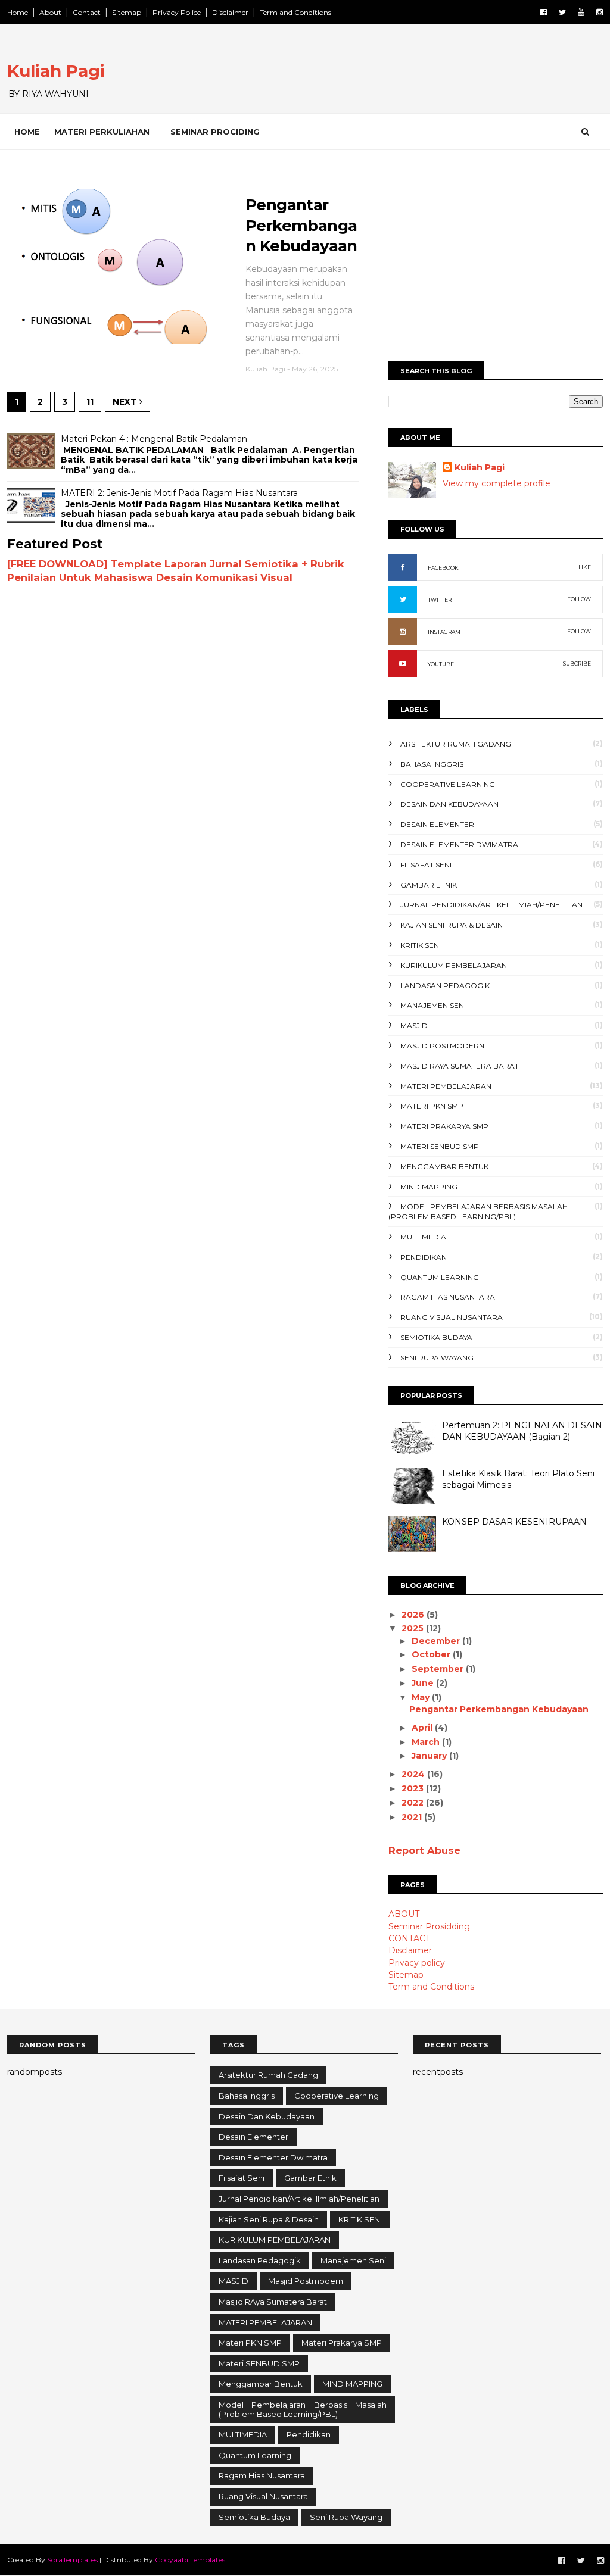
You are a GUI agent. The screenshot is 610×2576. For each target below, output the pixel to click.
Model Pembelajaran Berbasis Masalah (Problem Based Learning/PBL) (478, 1211)
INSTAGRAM (444, 632)
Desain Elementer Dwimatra (459, 844)
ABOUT (404, 1914)
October (432, 1654)
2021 (413, 1817)
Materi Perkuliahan (102, 132)
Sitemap (127, 12)
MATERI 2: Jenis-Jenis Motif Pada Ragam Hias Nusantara (179, 493)
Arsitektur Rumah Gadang (456, 744)
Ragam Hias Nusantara (448, 1297)
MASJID (414, 1025)
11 (90, 402)
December (437, 1641)
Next (126, 402)
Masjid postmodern (442, 1046)
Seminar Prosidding (429, 1926)
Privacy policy (417, 1963)
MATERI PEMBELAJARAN (446, 1086)
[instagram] (600, 12)
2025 (414, 1628)
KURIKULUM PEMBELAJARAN (454, 965)
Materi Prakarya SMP (444, 1126)
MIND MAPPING (429, 1187)
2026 (414, 1615)
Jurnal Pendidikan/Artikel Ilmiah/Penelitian (491, 905)
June (424, 1683)
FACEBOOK (443, 568)
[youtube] (581, 12)
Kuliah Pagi (56, 71)
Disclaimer (230, 12)
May (422, 1697)
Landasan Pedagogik (445, 986)
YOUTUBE (441, 664)
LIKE (585, 567)
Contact (87, 12)
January (430, 1756)
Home (18, 12)
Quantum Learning (440, 1277)
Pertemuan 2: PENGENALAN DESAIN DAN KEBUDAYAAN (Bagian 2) (522, 1431)
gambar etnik (429, 885)
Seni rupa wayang (437, 1358)
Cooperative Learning (448, 784)
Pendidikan (424, 1257)
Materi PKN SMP (432, 1106)
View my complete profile (497, 483)
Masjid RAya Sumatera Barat (460, 1066)
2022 (414, 1803)
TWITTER (440, 600)
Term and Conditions (295, 12)
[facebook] (544, 12)
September (439, 1669)
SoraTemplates (72, 2560)
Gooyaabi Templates (190, 2560)
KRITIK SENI (421, 945)
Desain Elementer (437, 824)
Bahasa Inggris (432, 764)
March (427, 1742)
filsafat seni (426, 865)
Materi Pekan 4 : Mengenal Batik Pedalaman (154, 439)
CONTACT (409, 1938)
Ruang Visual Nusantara (452, 1317)
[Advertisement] (496, 260)
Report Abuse (424, 1850)
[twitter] (562, 12)
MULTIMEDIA (423, 1237)
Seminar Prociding (215, 132)
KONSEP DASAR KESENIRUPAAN (514, 1522)
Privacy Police (177, 12)
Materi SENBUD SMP (440, 1146)
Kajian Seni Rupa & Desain (452, 925)
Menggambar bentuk (444, 1167)
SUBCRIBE (577, 663)
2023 (414, 1788)
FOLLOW (579, 599)
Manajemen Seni (433, 1005)
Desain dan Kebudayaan (449, 804)
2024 (414, 1774)
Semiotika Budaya (436, 1337)
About (50, 12)
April (423, 1728)
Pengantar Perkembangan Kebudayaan (301, 225)
